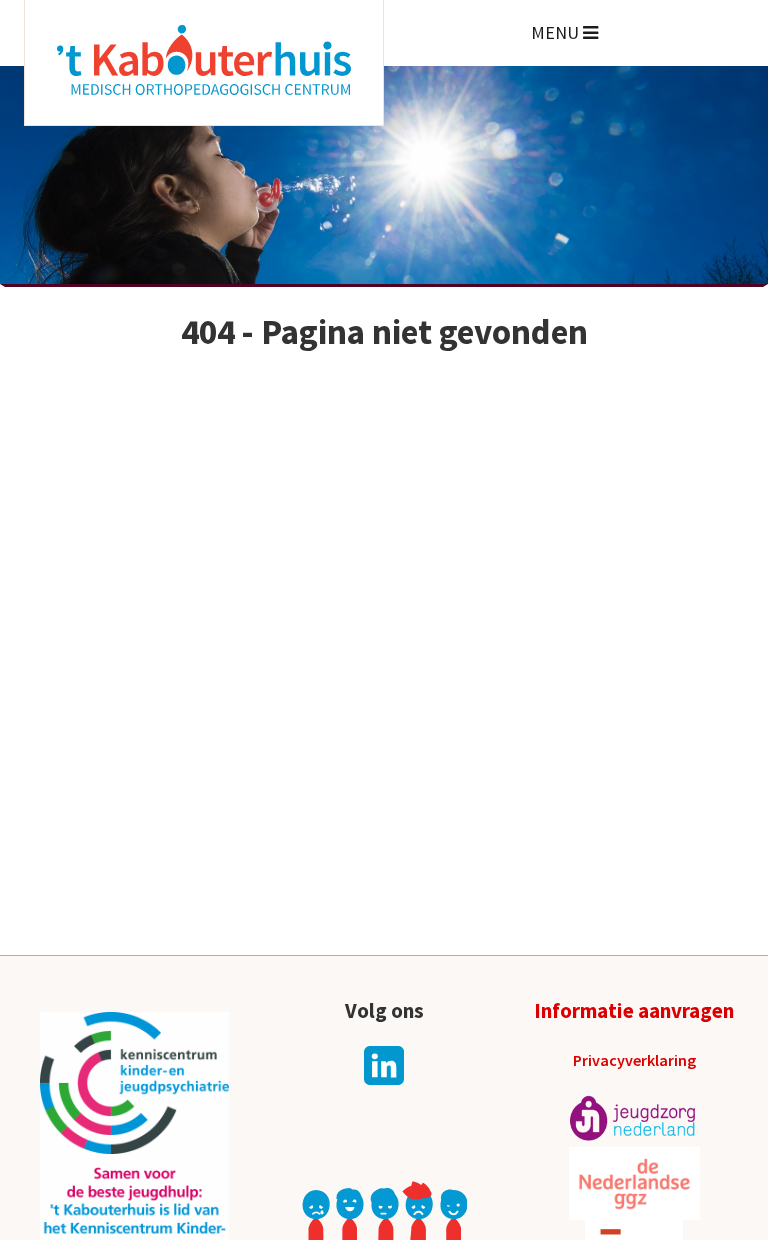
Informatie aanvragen (634, 1010)
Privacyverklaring (634, 1060)
